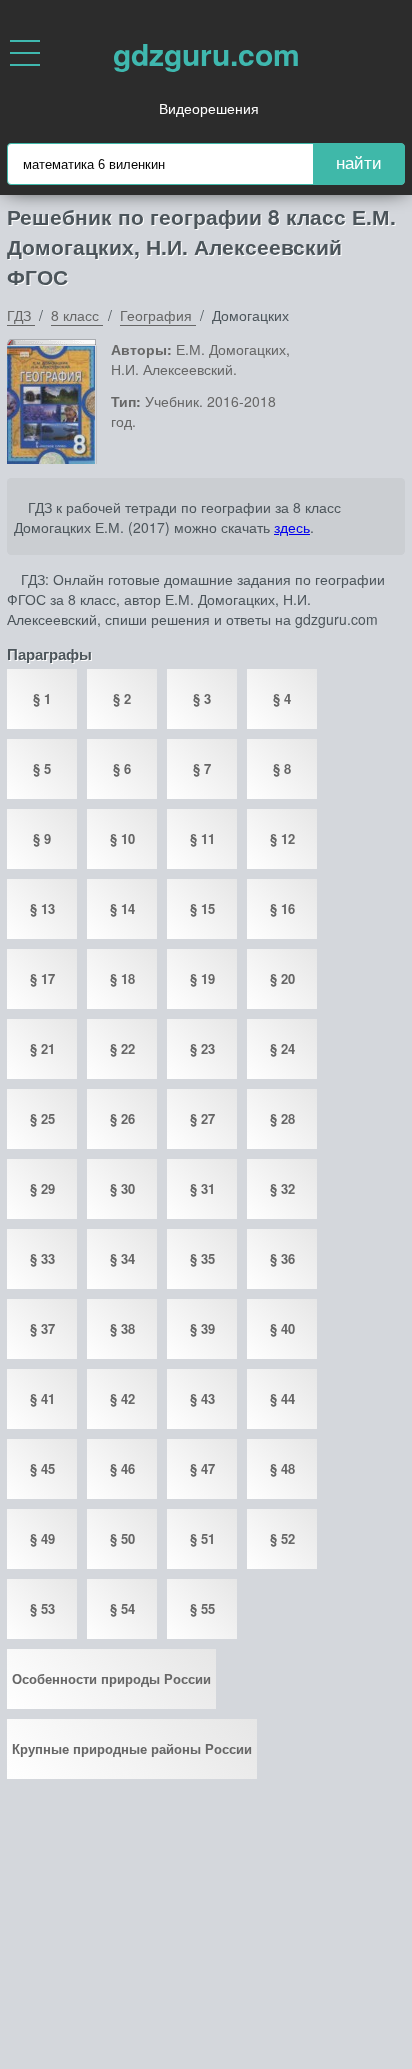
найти (359, 163)
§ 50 (122, 1538)
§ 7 (202, 768)
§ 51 (202, 1538)
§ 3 (202, 698)
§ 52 (282, 1538)
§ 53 (42, 1608)
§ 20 (282, 978)
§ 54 (122, 1608)
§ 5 (42, 768)
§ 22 (122, 1048)
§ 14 (122, 908)
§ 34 (122, 1258)
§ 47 (202, 1468)
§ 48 (282, 1468)
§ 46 (122, 1468)
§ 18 (122, 978)
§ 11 (202, 838)
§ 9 (42, 838)
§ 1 (42, 698)
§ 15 (202, 908)
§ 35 (202, 1258)
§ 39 (202, 1328)
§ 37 (42, 1328)
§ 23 (202, 1048)
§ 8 (282, 768)
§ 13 (42, 908)
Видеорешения (209, 108)
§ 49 (42, 1538)
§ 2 (122, 698)
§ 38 (122, 1328)
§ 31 (202, 1188)
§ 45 (42, 1468)
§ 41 (42, 1398)
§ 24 (282, 1048)
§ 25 (42, 1118)
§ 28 (282, 1118)
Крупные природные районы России (132, 1748)
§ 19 (202, 978)
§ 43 (202, 1398)
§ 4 (282, 698)
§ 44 (282, 1398)
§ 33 (42, 1258)
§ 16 (282, 908)
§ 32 (282, 1188)
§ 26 (122, 1118)
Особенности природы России (111, 1678)
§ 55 (202, 1608)
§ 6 (122, 768)
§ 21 (42, 1048)
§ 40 (282, 1328)
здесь (292, 527)
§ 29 (42, 1188)
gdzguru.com (206, 53)
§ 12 (282, 838)
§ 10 (122, 838)
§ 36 (282, 1258)
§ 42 (122, 1398)
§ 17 (42, 978)
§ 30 (122, 1188)
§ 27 (202, 1118)
